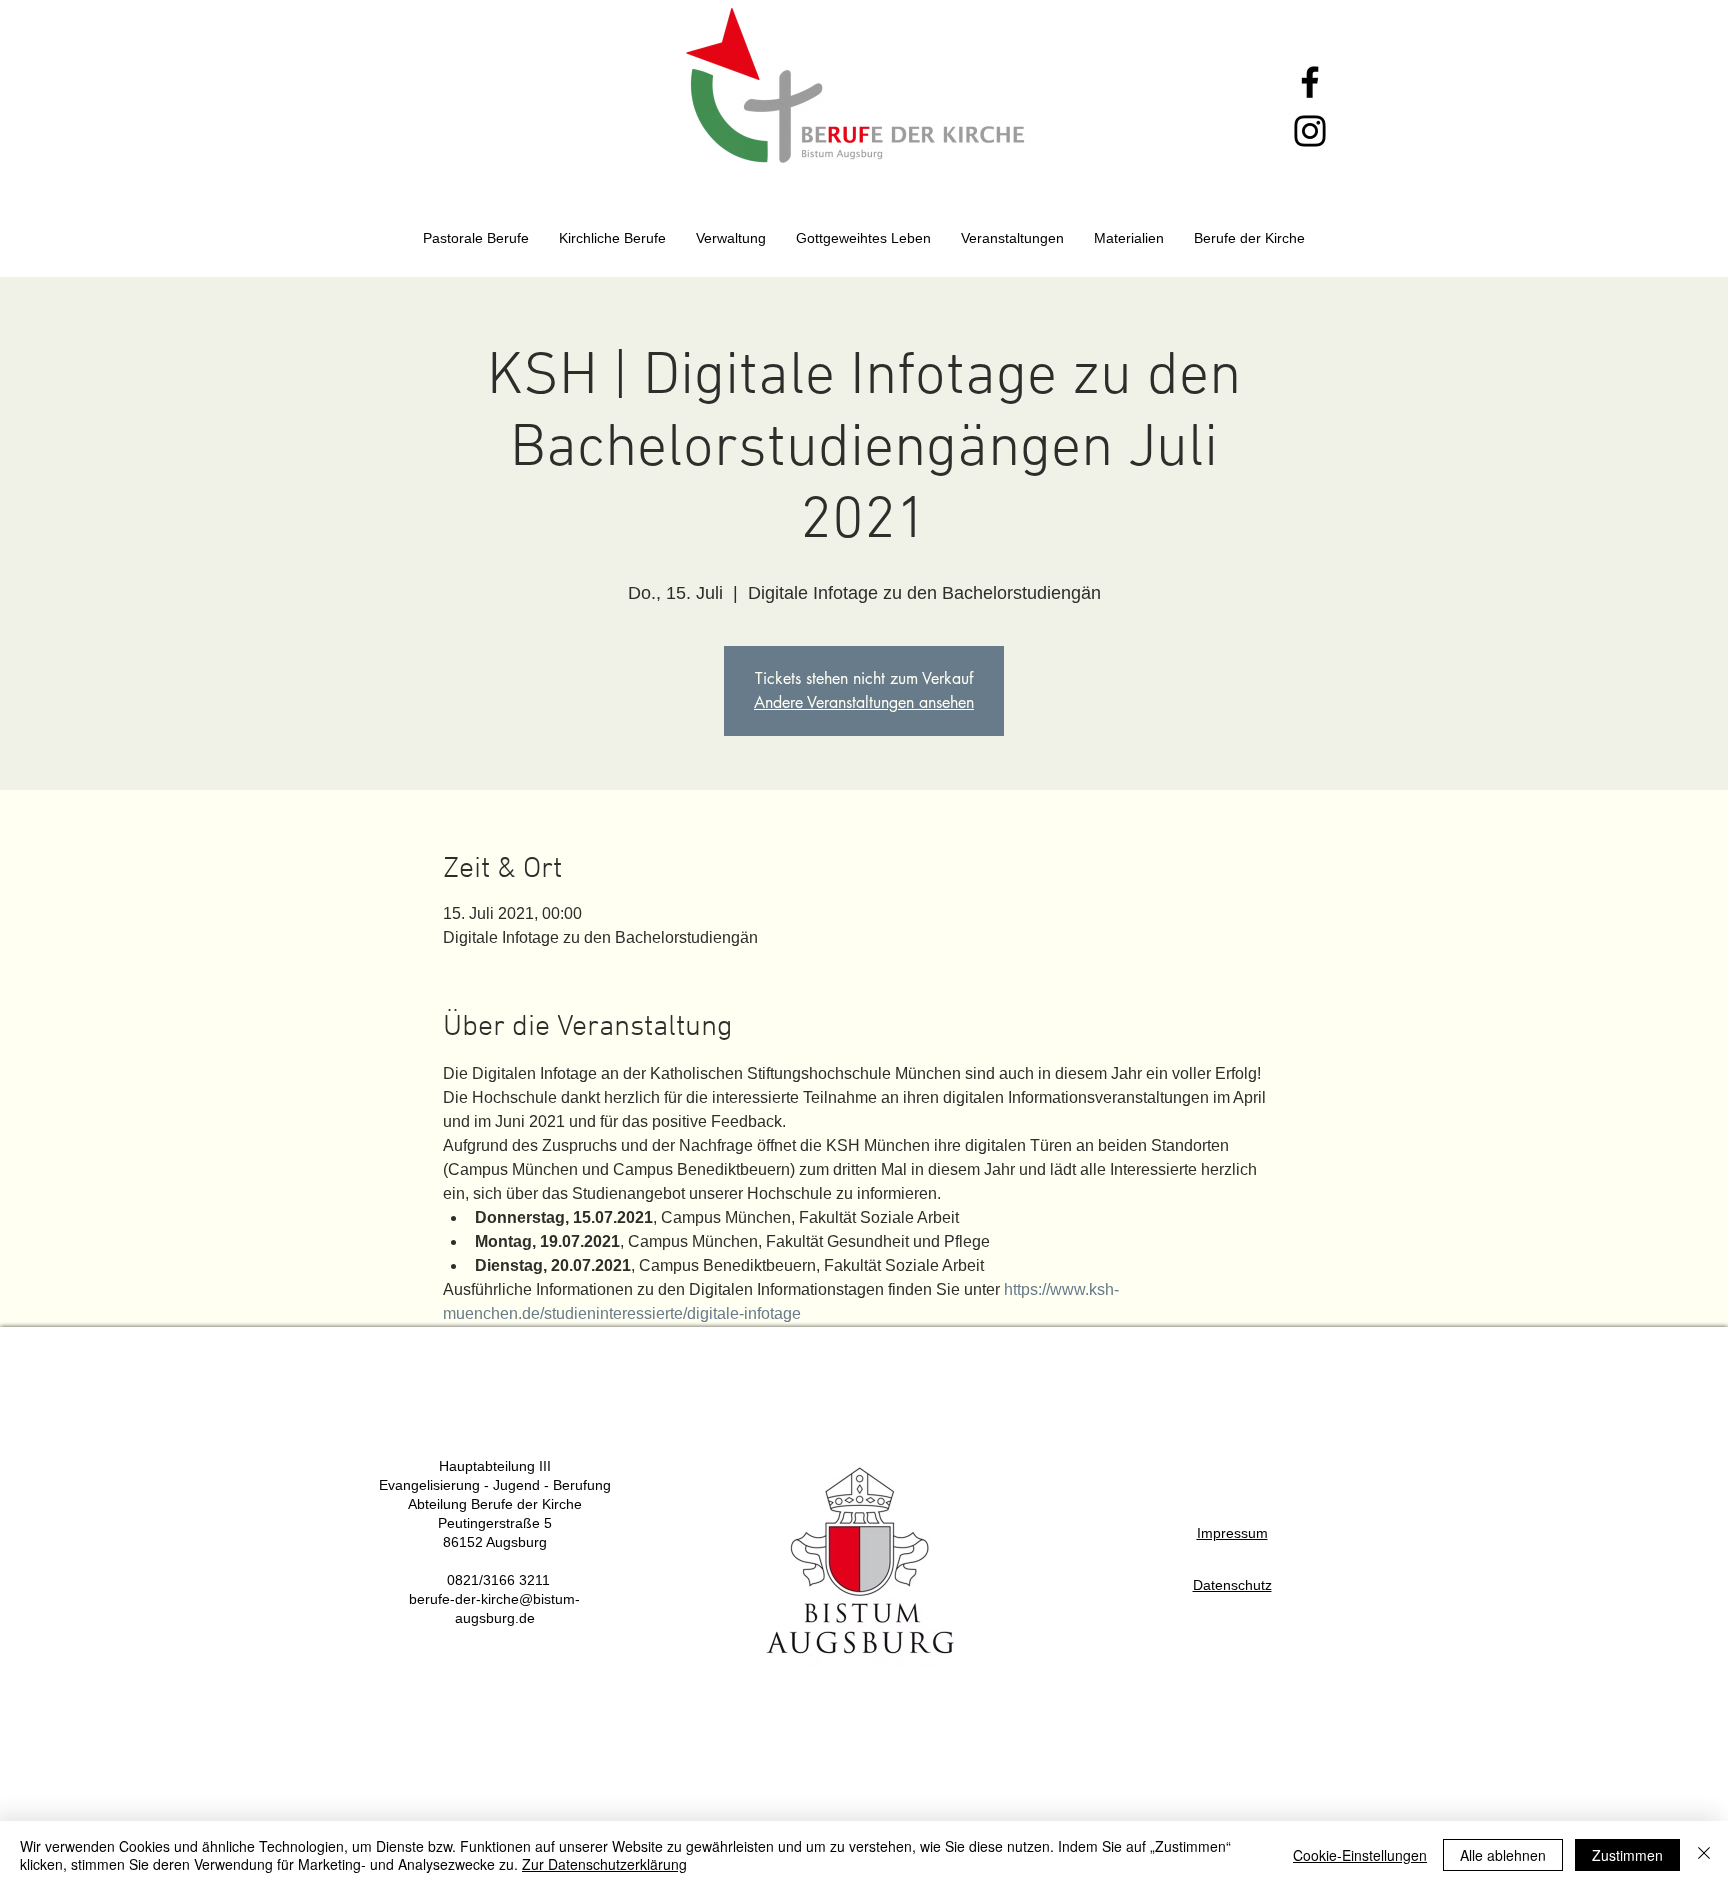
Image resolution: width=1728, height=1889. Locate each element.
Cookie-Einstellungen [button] (1360, 1855)
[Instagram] (1310, 131)
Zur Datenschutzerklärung (604, 1864)
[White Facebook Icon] (876, 1796)
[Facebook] (1310, 82)
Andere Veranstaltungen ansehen (864, 702)
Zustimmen (1627, 1855)
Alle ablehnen (1503, 1855)
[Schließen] (1704, 1855)
